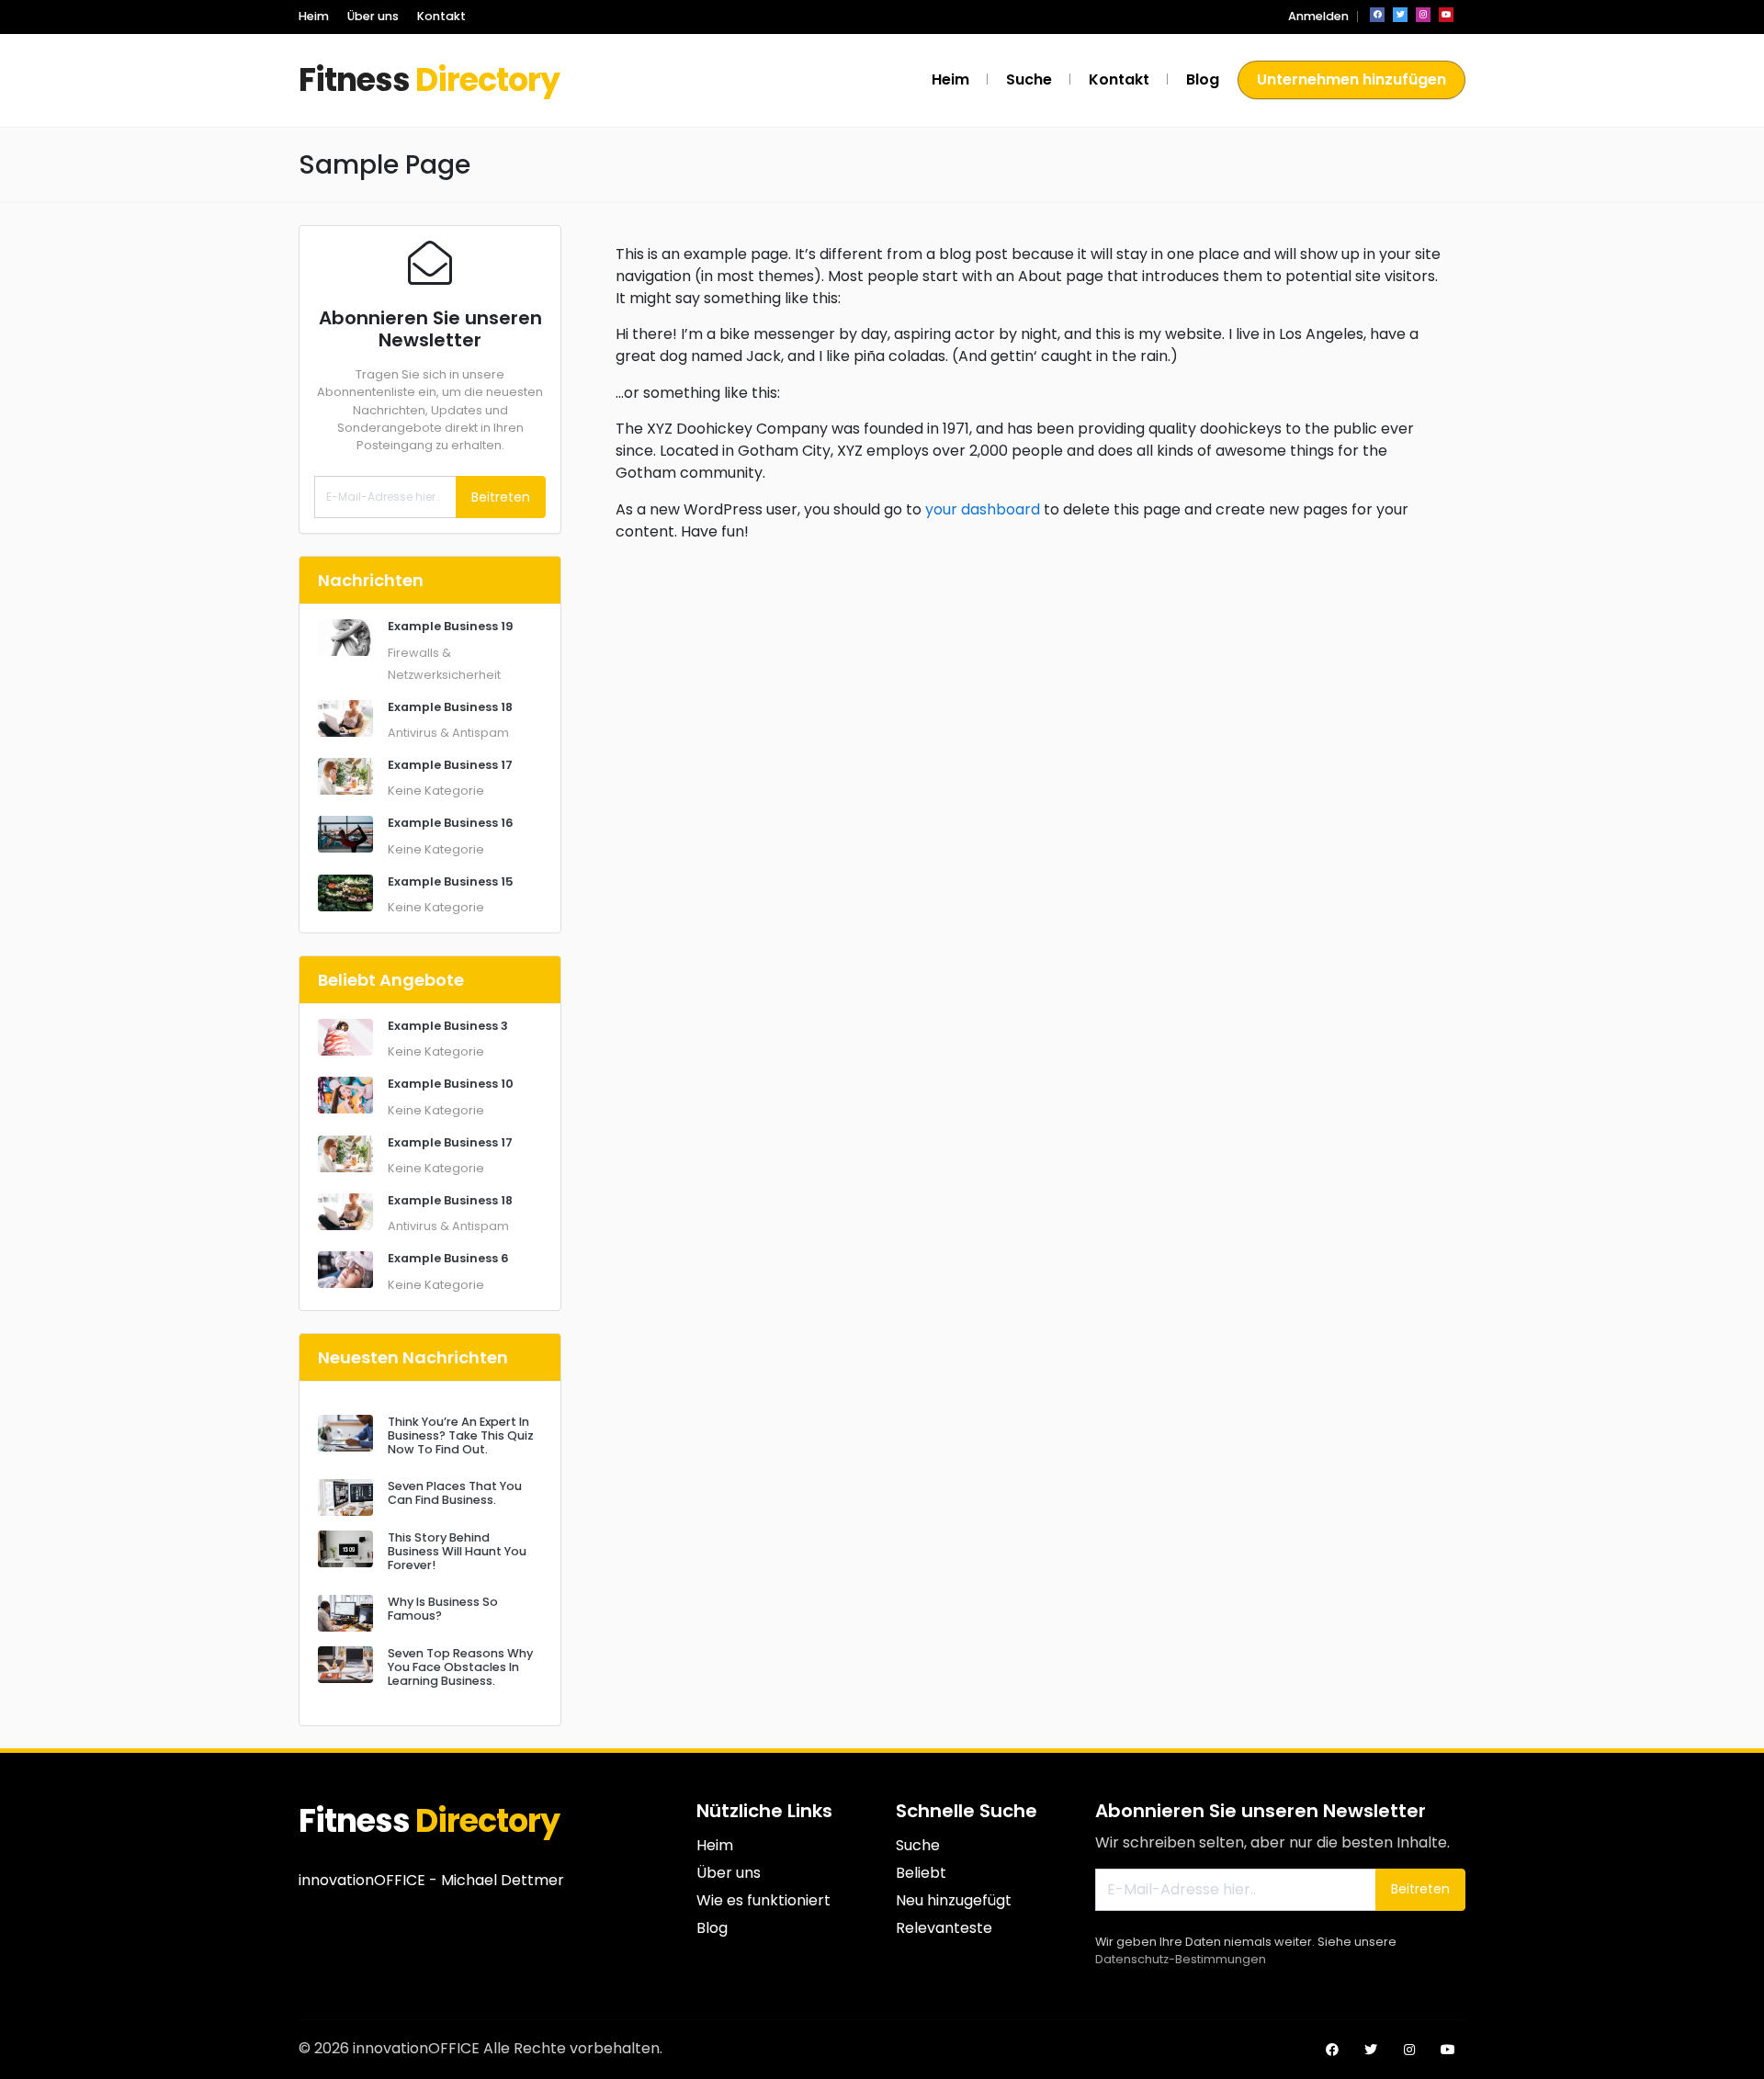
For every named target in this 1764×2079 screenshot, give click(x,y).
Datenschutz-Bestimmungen (1181, 1959)
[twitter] (1400, 15)
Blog (1203, 79)
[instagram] (1423, 15)
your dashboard (983, 509)
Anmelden (1318, 16)
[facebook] (1377, 15)
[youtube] (1446, 15)
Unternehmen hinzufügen (1351, 79)
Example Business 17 (450, 765)
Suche (1029, 79)
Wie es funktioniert (763, 1900)
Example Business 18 (450, 707)
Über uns (373, 16)
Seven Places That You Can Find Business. (455, 1493)
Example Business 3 (448, 1026)
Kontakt (441, 16)
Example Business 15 (451, 881)
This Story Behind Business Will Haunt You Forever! (457, 1552)
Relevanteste (944, 1928)
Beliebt (921, 1873)
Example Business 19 (451, 626)
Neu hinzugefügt (954, 1900)
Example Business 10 (451, 1084)
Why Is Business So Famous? (443, 1609)
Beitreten (501, 497)
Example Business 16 (451, 823)
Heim (314, 16)
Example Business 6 (448, 1258)
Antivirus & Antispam (448, 733)
